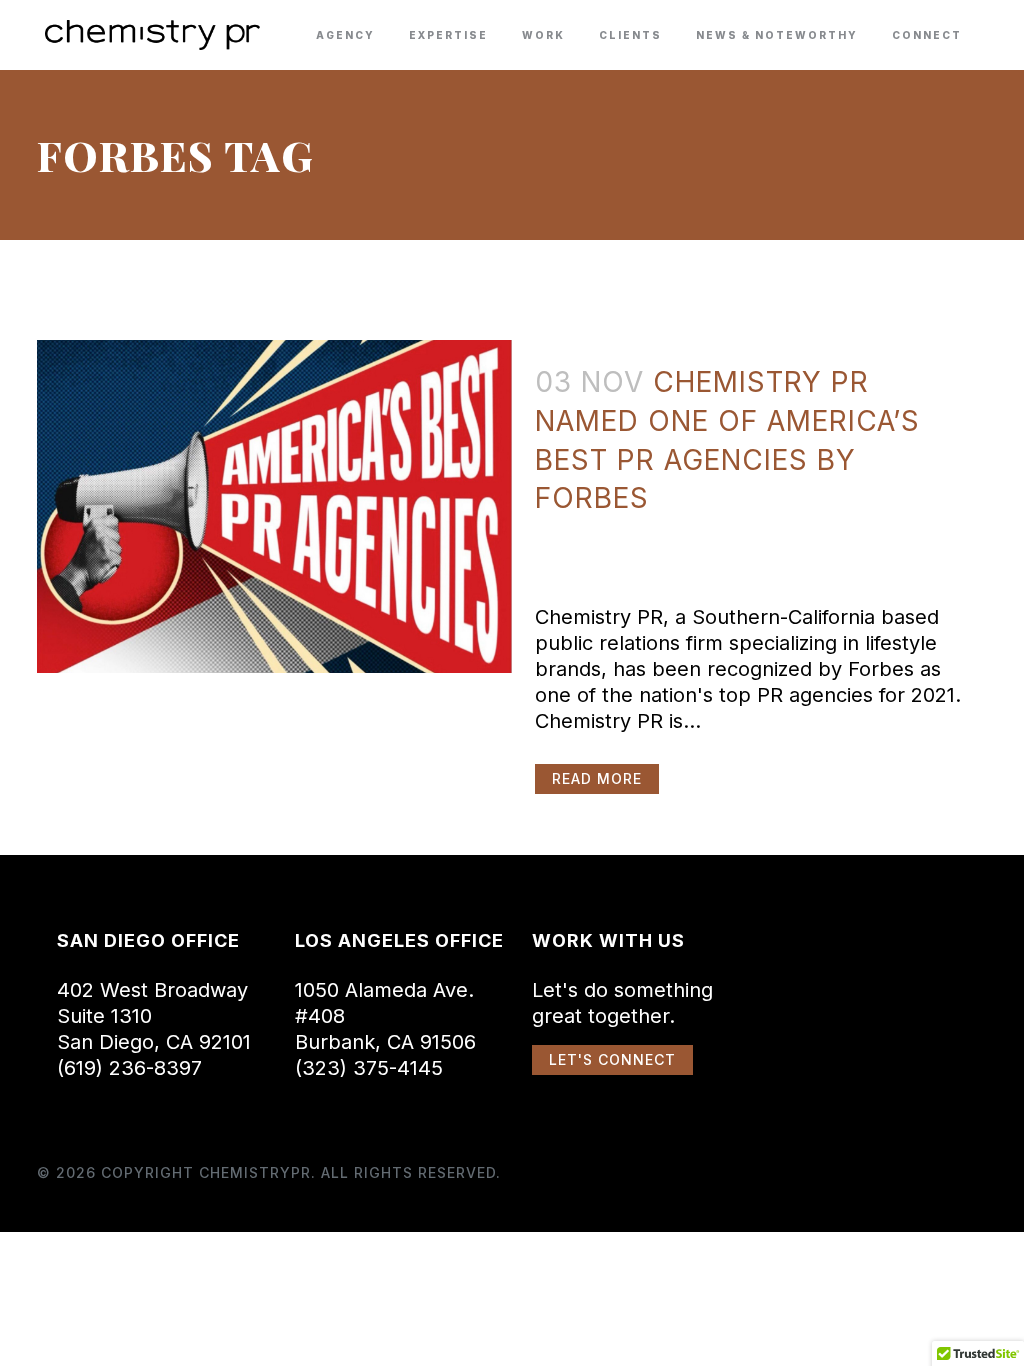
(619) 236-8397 (129, 1068)
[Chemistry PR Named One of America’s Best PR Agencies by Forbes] (274, 506)
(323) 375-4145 (369, 1068)
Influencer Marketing (711, 530)
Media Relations (827, 530)
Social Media (635, 556)
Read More (597, 778)
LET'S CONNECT (612, 1059)
